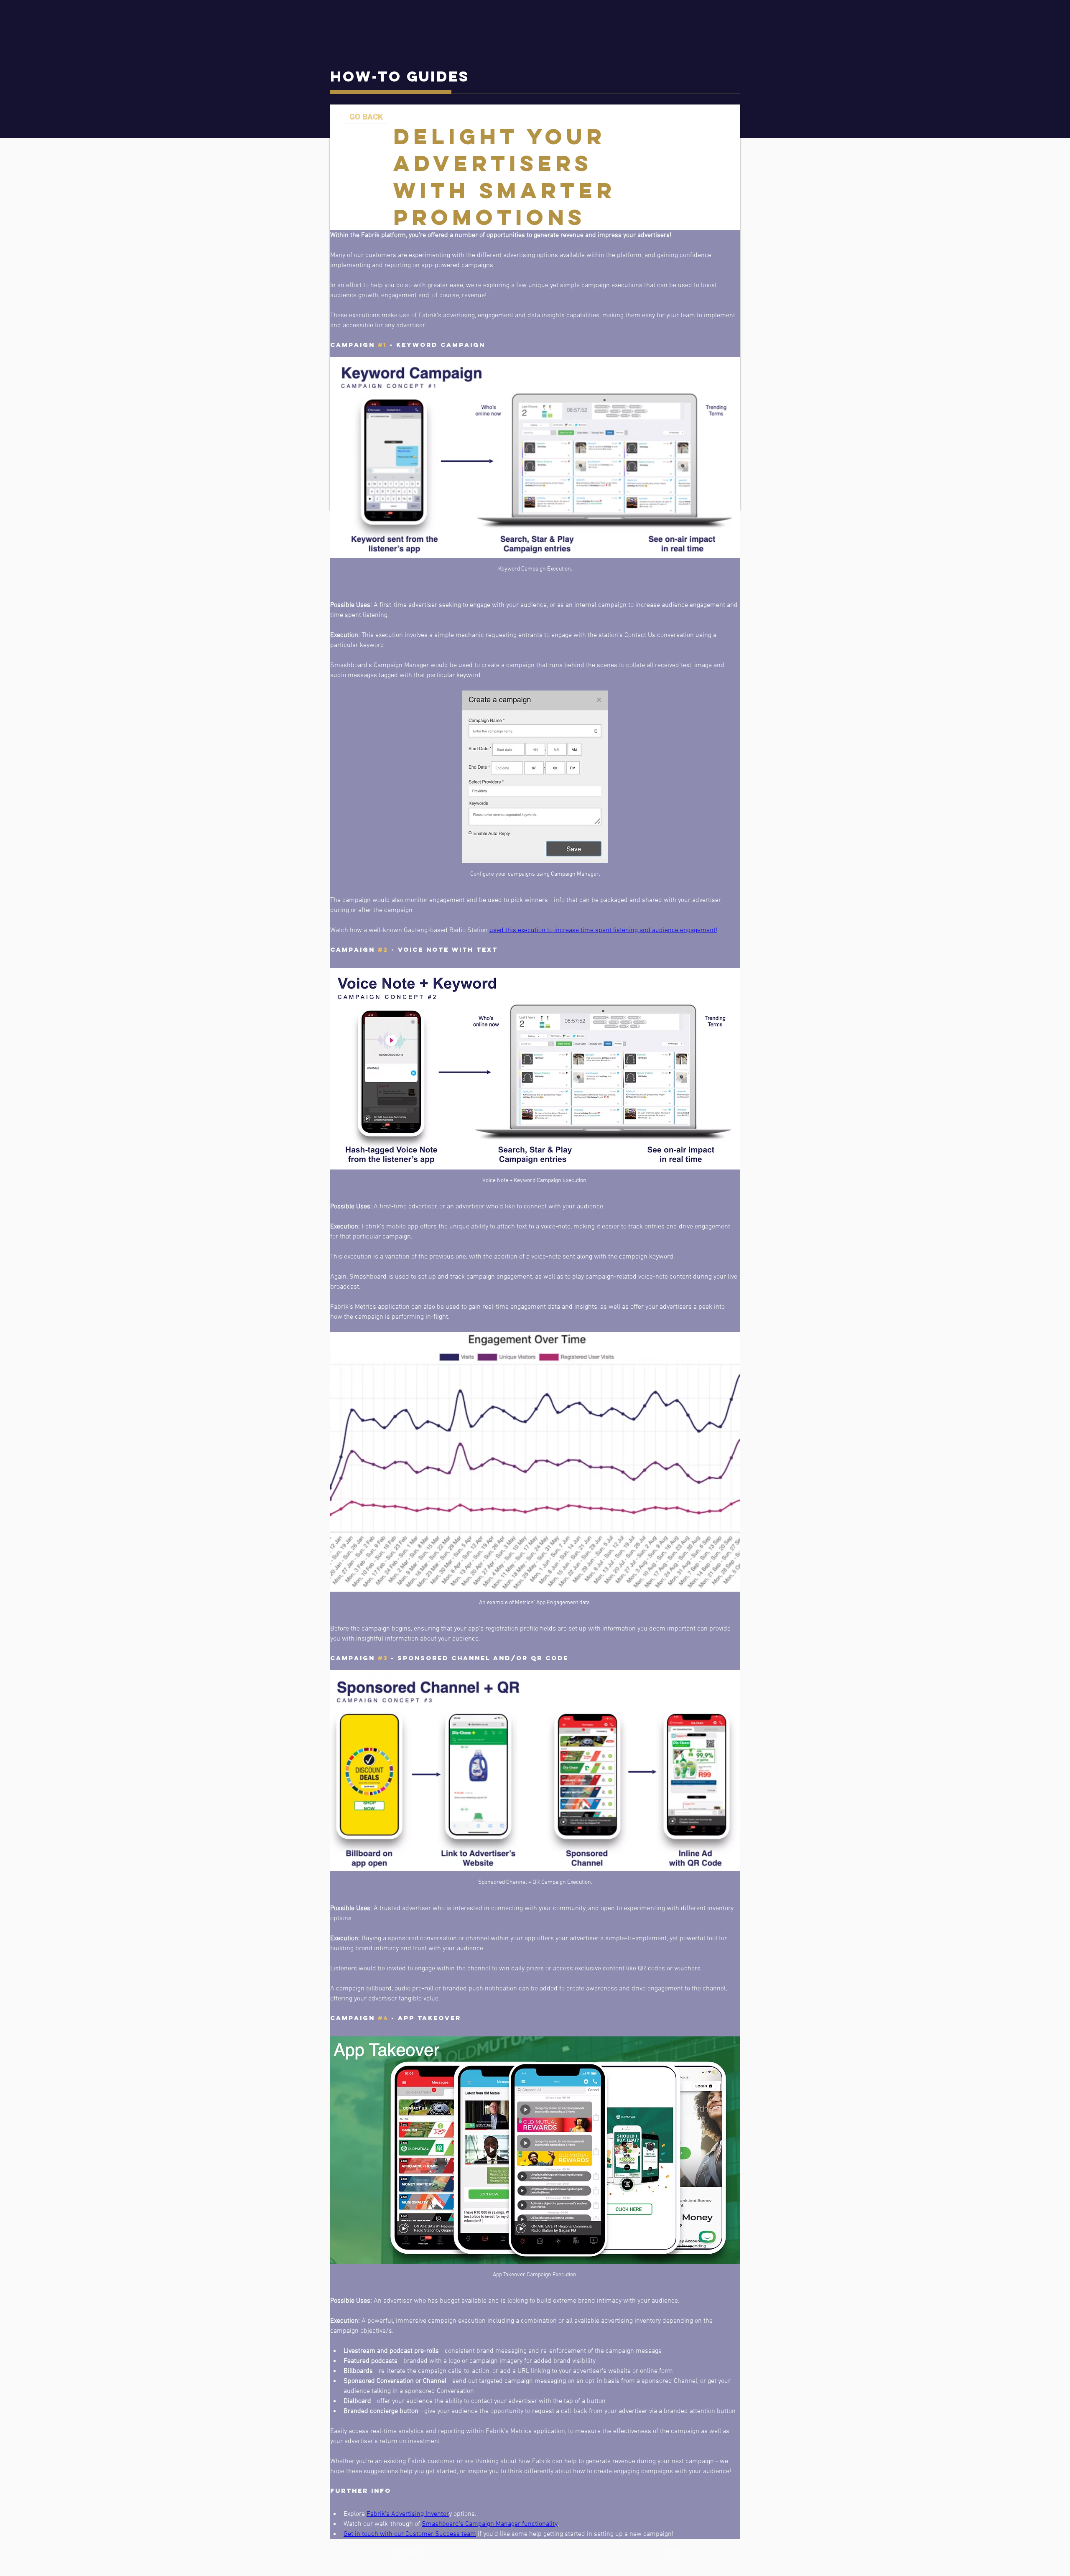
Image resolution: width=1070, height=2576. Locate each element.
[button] (421, 2552)
